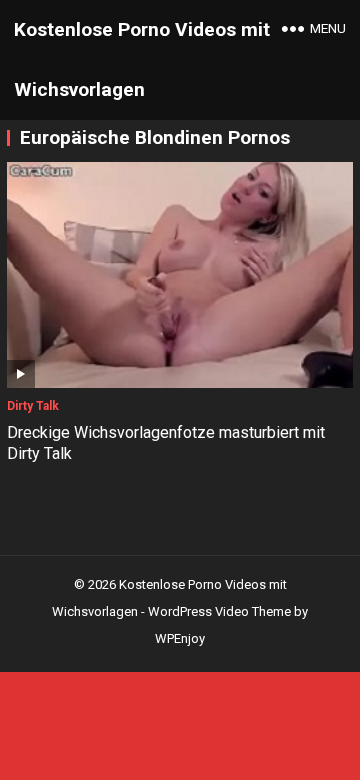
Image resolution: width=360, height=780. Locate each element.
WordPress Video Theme (219, 611)
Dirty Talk (33, 406)
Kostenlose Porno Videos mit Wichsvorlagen (142, 59)
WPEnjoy (180, 638)
